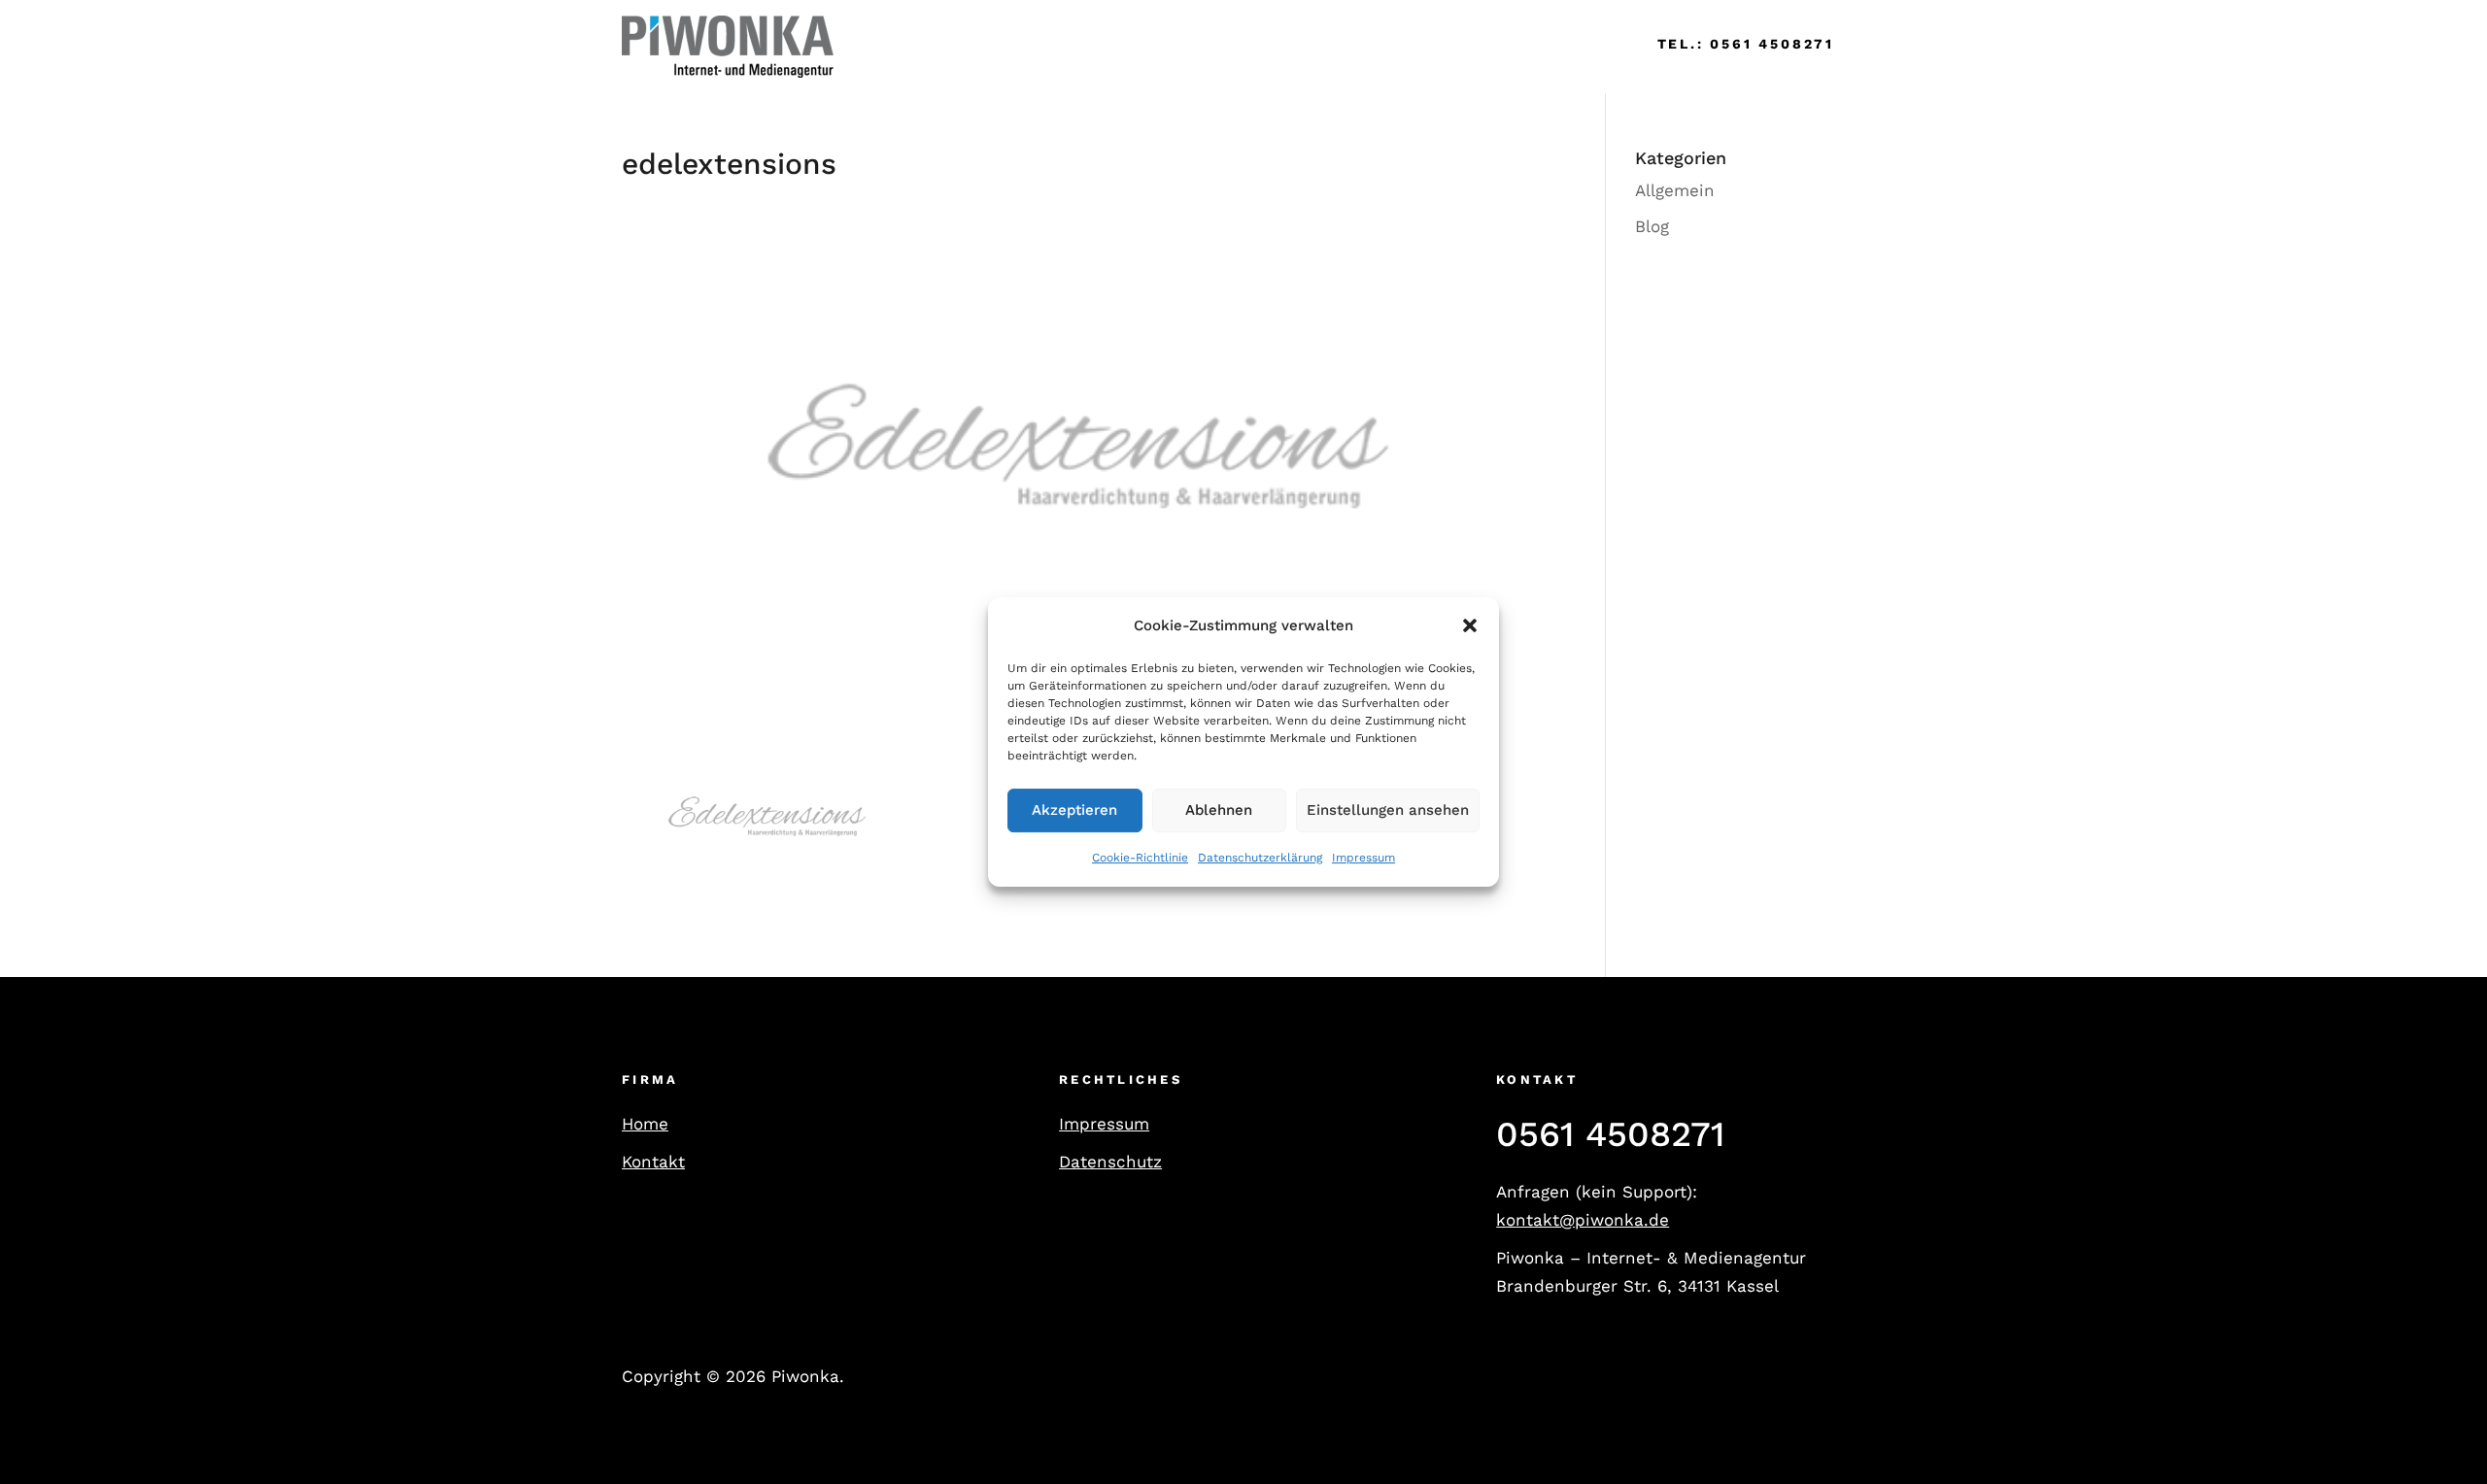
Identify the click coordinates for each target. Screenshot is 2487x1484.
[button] (1470, 626)
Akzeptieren (1074, 811)
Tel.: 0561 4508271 (1746, 44)
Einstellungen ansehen (1388, 811)
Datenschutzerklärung (1260, 858)
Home (886, 46)
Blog (1652, 226)
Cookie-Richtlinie (1140, 858)
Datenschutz (1110, 1162)
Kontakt (653, 1162)
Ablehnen (1219, 811)
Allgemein (1675, 190)
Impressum (1363, 858)
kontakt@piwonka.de (1583, 1220)
